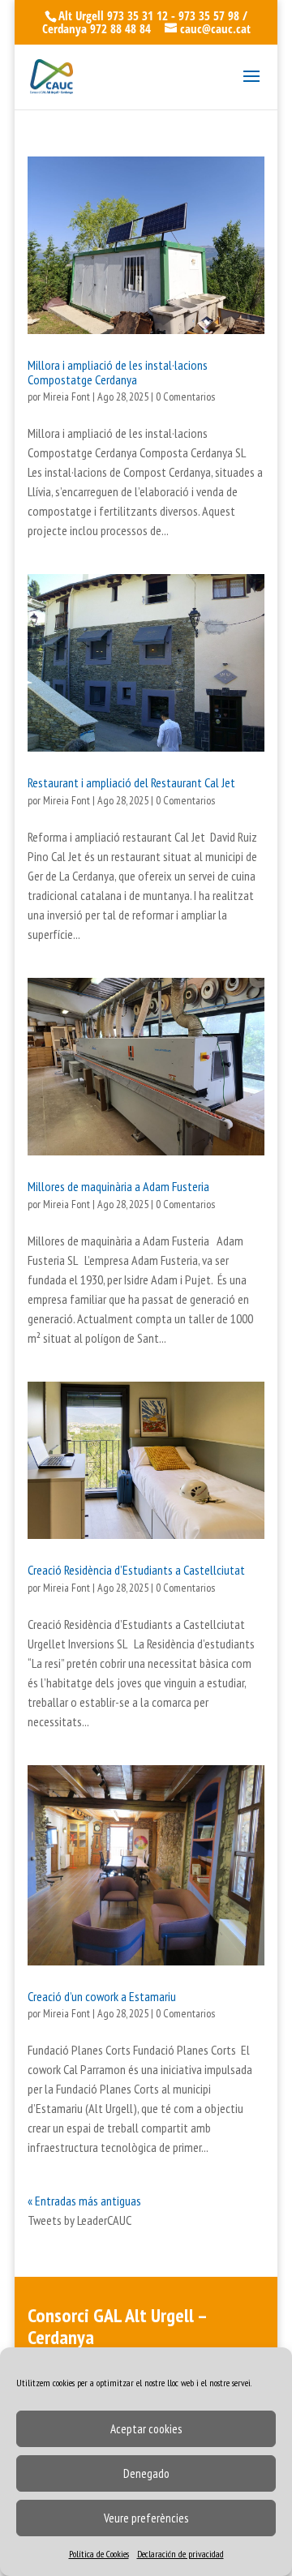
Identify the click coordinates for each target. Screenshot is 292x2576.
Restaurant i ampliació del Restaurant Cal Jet (131, 782)
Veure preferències (146, 2518)
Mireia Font (67, 396)
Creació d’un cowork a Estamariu (102, 1996)
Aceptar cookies (146, 2429)
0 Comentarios (185, 396)
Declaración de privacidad (180, 2554)
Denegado (146, 2473)
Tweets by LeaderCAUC (79, 2220)
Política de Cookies (99, 2554)
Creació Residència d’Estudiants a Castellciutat (136, 1570)
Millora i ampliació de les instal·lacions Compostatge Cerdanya (118, 372)
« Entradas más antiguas (84, 2201)
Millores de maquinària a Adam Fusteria (118, 1186)
